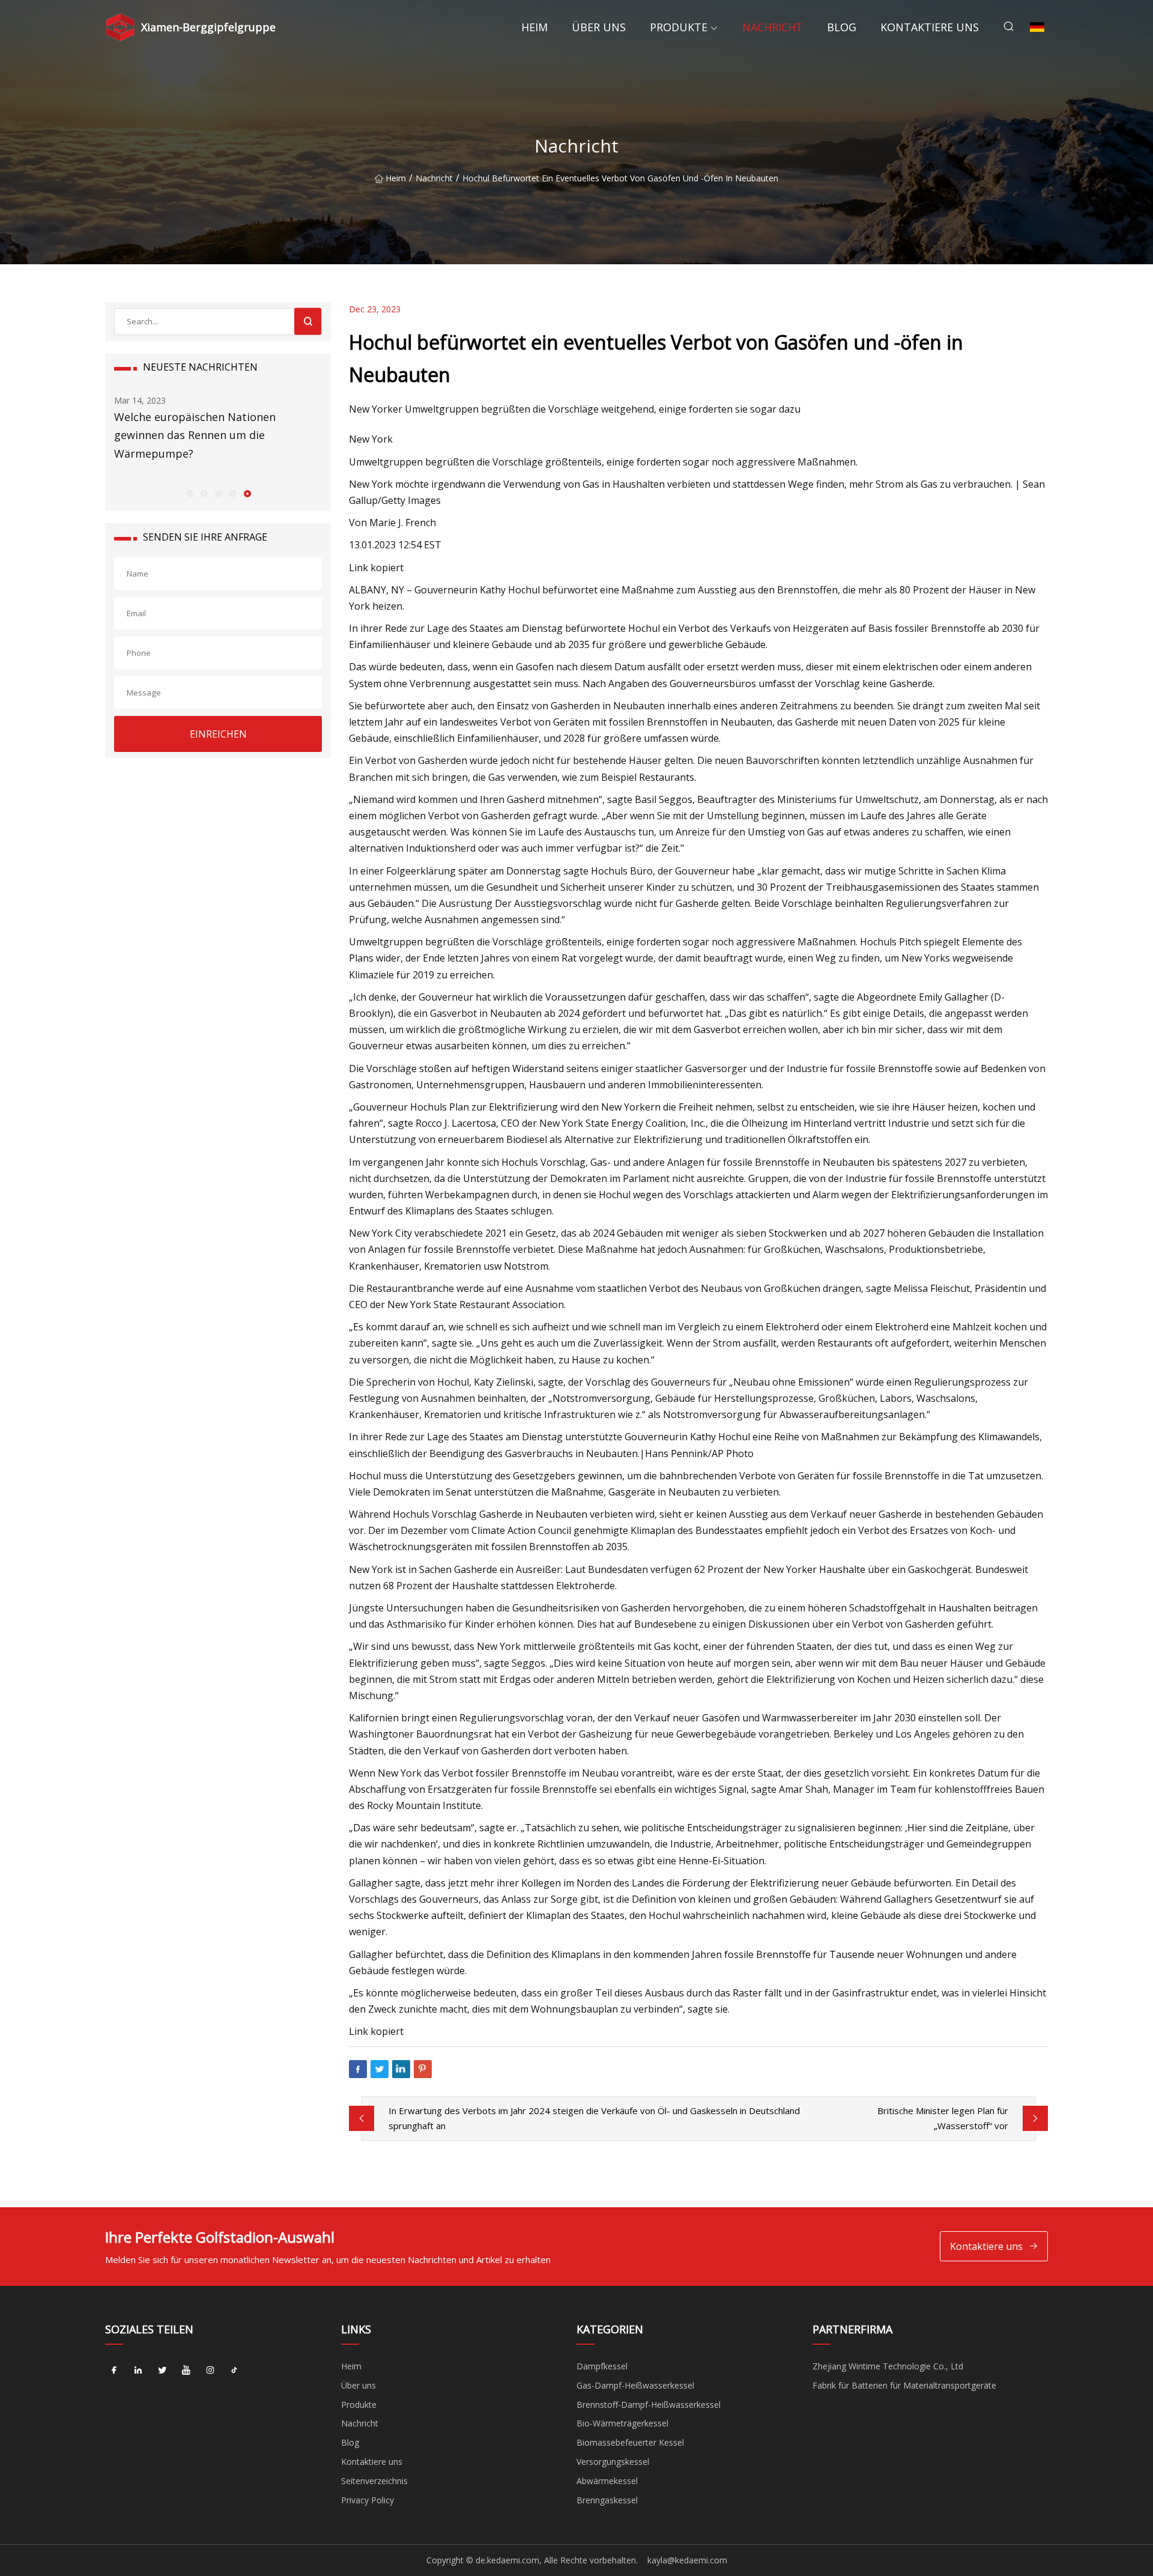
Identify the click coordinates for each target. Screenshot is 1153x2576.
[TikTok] (234, 2371)
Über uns (599, 27)
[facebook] (114, 2371)
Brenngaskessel (607, 2500)
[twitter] (162, 2371)
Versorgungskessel (613, 2462)
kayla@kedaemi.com (687, 2560)
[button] (189, 493)
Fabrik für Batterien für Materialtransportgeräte (904, 2385)
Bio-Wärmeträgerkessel (622, 2423)
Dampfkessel (602, 2366)
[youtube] (186, 2371)
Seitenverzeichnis (374, 2481)
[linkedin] (138, 2371)
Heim (534, 27)
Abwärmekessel (607, 2481)
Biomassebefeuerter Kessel (630, 2442)
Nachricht (773, 27)
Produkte (679, 27)
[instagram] (210, 2371)
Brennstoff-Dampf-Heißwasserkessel (649, 2405)
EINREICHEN (218, 734)
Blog (842, 27)
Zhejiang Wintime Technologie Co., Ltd (888, 2366)
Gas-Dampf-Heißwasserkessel (635, 2385)
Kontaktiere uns (930, 27)
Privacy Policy (368, 2500)
